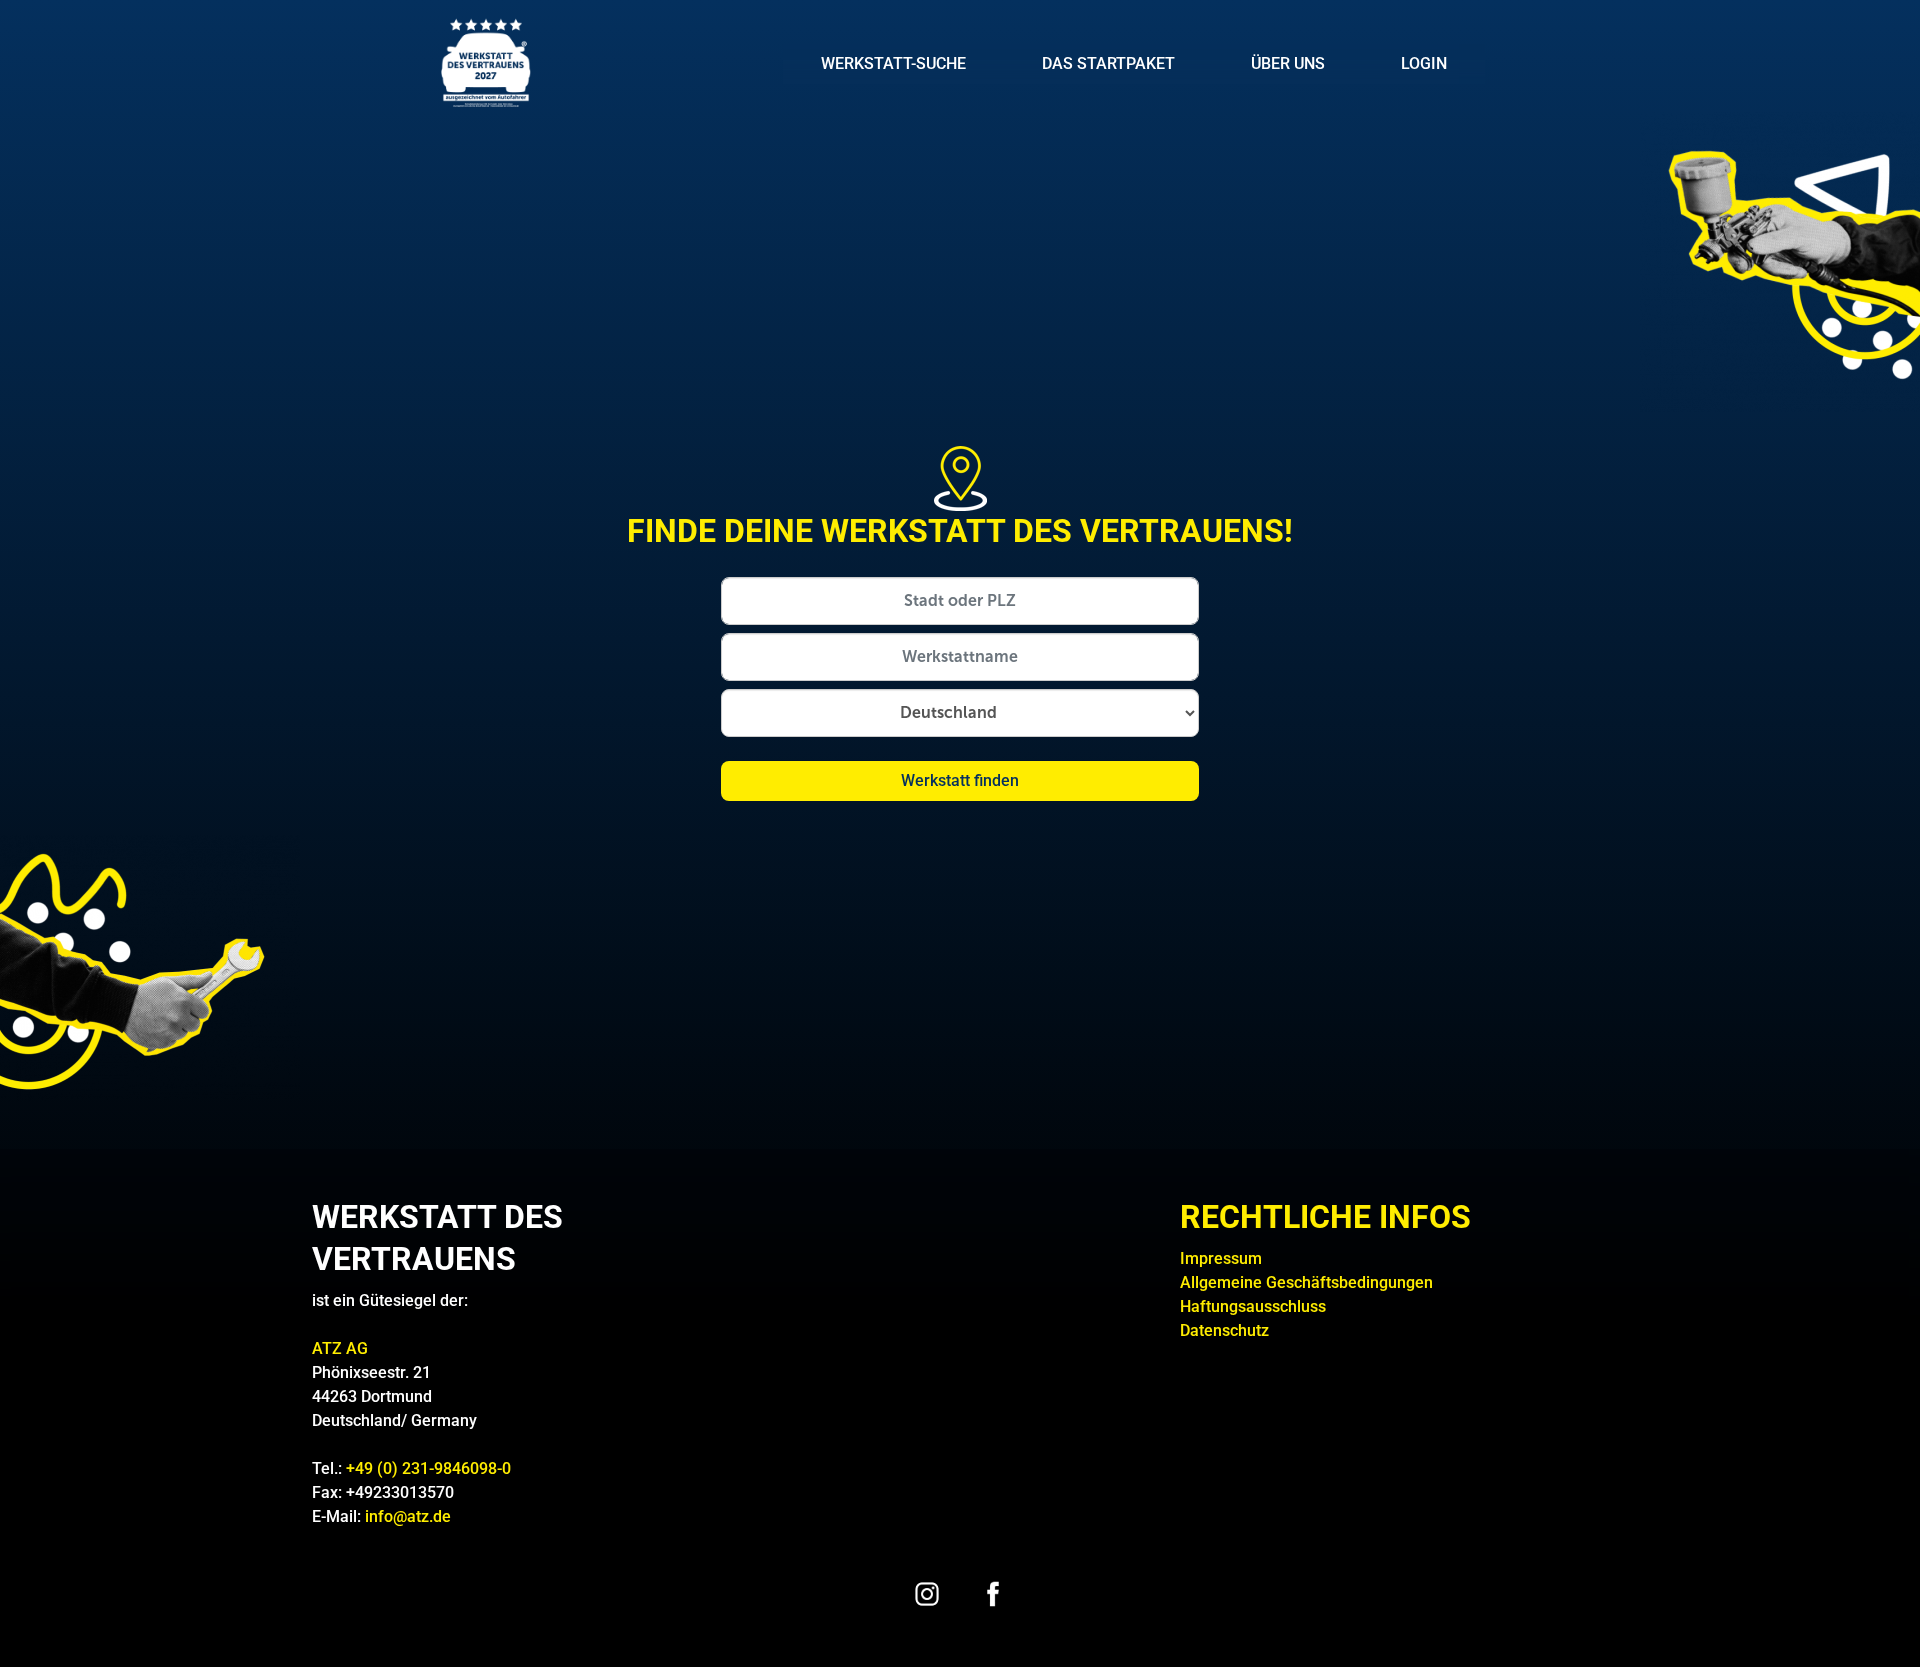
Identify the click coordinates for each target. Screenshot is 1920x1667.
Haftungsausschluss (1253, 1306)
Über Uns (1288, 63)
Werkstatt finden (960, 780)
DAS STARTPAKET (1108, 63)
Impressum (1221, 1258)
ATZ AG (342, 1348)
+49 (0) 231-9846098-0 (428, 1468)
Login (1424, 63)
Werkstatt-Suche (893, 63)
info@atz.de (408, 1516)
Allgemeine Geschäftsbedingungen (1306, 1282)
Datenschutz (1224, 1330)
